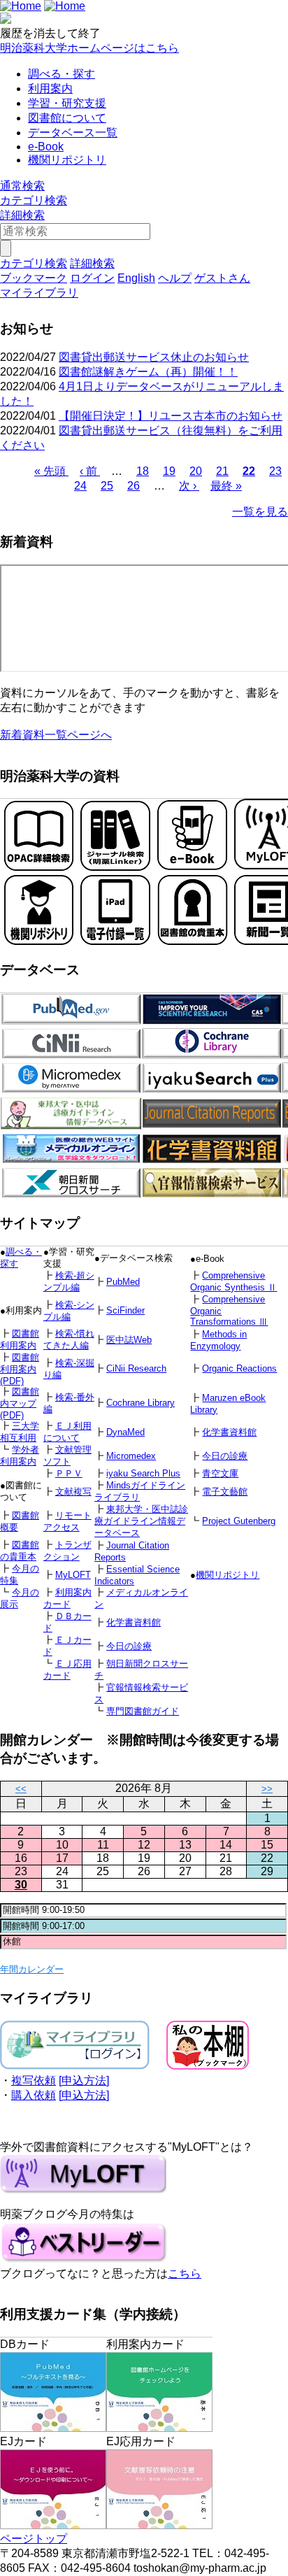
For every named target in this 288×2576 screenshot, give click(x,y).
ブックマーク (34, 278)
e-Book (46, 147)
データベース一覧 (73, 133)
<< (21, 1789)
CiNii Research (136, 1368)
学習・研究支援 (67, 103)
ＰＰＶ (69, 1473)
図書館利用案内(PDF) (20, 1369)
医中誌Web (129, 1340)
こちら (185, 2273)
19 (169, 471)
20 (196, 471)
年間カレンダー (32, 1969)
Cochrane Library (141, 1403)
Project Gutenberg (239, 1521)
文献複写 (73, 1492)
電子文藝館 (225, 1492)
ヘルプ (175, 278)
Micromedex (131, 1456)
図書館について (67, 118)
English (136, 278)
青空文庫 (220, 1473)
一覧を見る (260, 512)
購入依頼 (34, 2095)
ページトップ (34, 2539)
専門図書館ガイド (143, 1711)
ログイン (92, 278)
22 (249, 471)
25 (107, 486)
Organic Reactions (239, 1368)
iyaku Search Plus (143, 1473)
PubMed (123, 1282)
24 (80, 486)
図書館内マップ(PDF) (20, 1403)
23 (275, 471)
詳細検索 (22, 215)
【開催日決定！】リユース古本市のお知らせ (171, 416)
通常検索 (22, 186)
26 (134, 486)
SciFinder (125, 1310)
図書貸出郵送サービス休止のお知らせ (154, 357)
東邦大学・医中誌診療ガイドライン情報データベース (141, 1521)
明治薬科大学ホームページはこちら (89, 48)
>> (267, 1789)
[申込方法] (84, 2080)
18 (143, 471)
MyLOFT (73, 1575)
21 (222, 471)
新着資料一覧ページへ (56, 735)
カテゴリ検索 (34, 200)
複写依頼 (34, 2080)
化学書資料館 (229, 1432)
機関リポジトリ (67, 160)
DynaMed (125, 1432)
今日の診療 (225, 1456)
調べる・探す (62, 74)
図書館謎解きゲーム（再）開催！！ (148, 372)
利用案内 (50, 88)
